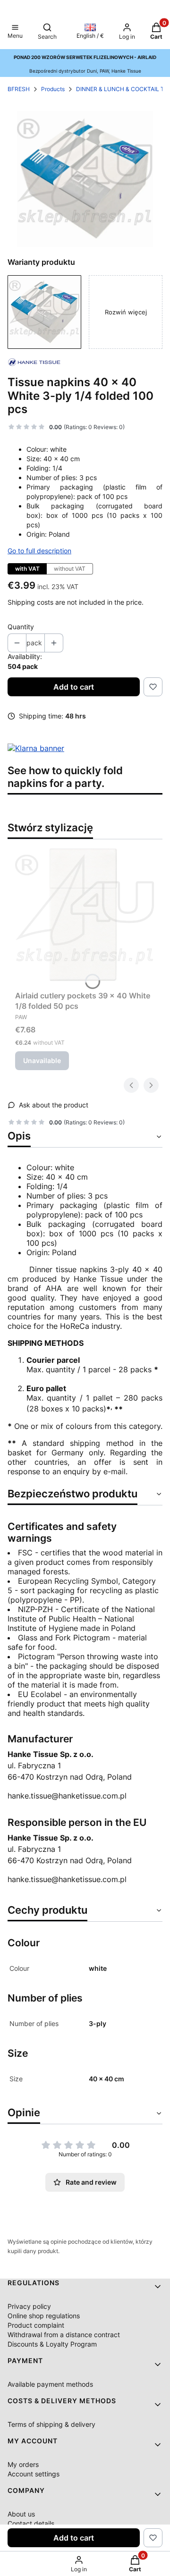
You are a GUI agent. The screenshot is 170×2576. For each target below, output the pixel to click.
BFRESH (19, 89)
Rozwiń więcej (126, 312)
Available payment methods (50, 2384)
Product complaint (36, 2325)
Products (53, 89)
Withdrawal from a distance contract (64, 2335)
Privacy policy (29, 2306)
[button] (15, 32)
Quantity (21, 627)
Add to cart (74, 687)
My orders (23, 2464)
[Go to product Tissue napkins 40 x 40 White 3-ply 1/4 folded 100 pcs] (44, 312)
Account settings (34, 2474)
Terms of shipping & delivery (51, 2424)
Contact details (31, 2523)
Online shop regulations (44, 2316)
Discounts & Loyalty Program (52, 2344)
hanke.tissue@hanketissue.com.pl (67, 1796)
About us (21, 2514)
